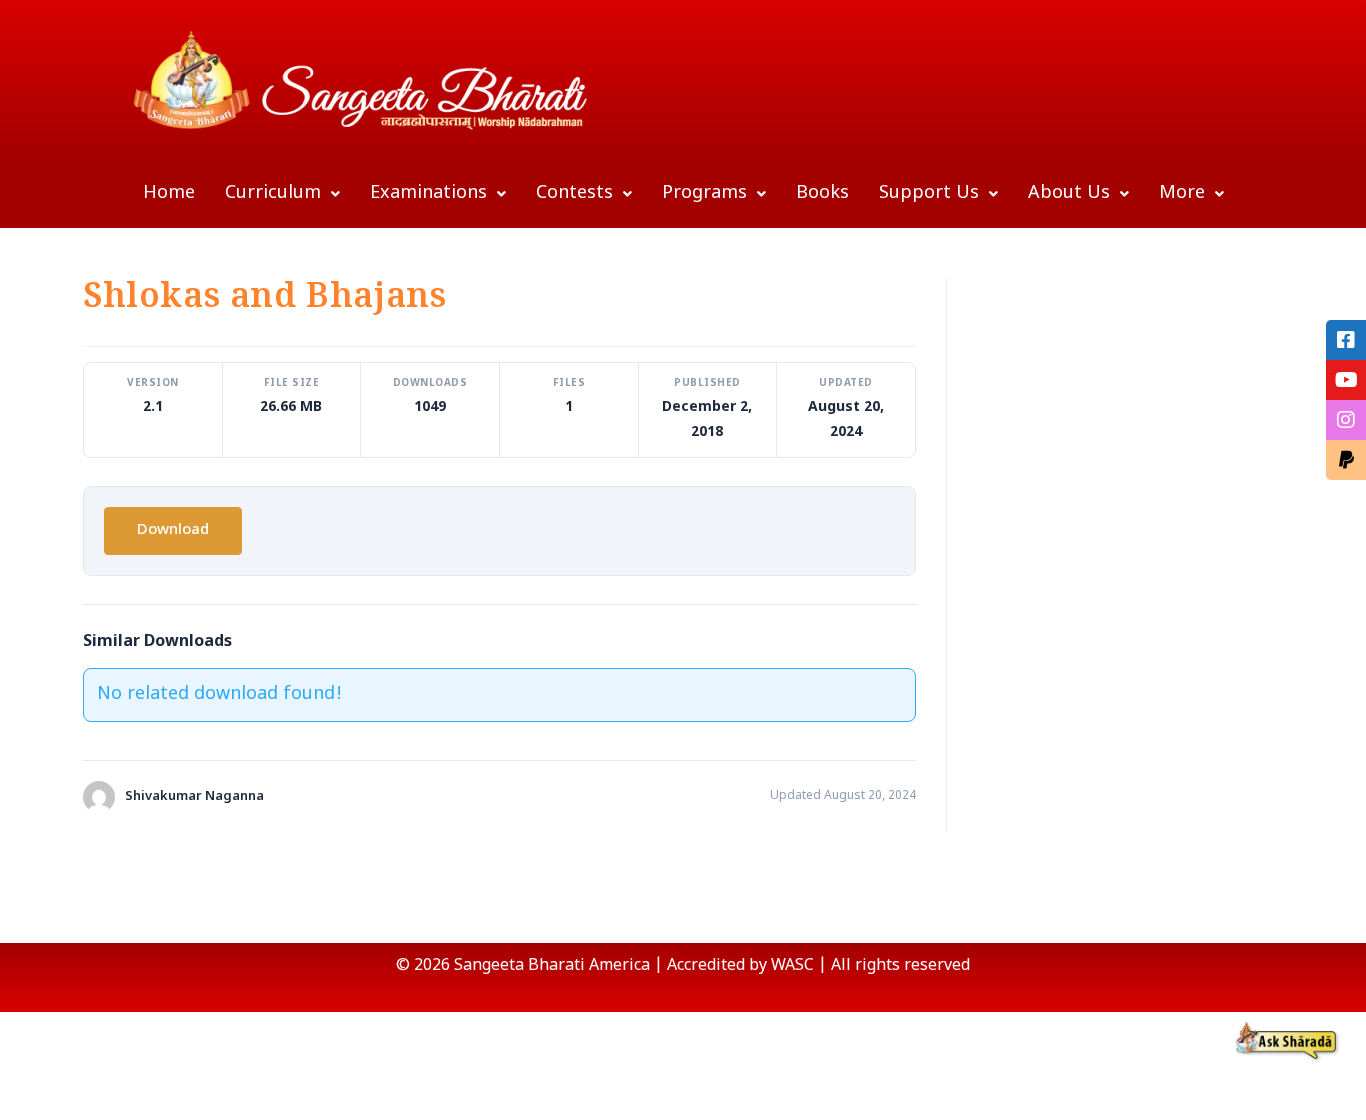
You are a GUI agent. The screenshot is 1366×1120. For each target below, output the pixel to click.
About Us (1069, 193)
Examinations (428, 193)
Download (173, 530)
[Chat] (1287, 1041)
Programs (704, 193)
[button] (282, 194)
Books (822, 193)
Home (169, 193)
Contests (574, 193)
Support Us (929, 193)
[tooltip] (1346, 340)
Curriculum (273, 193)
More (1182, 193)
